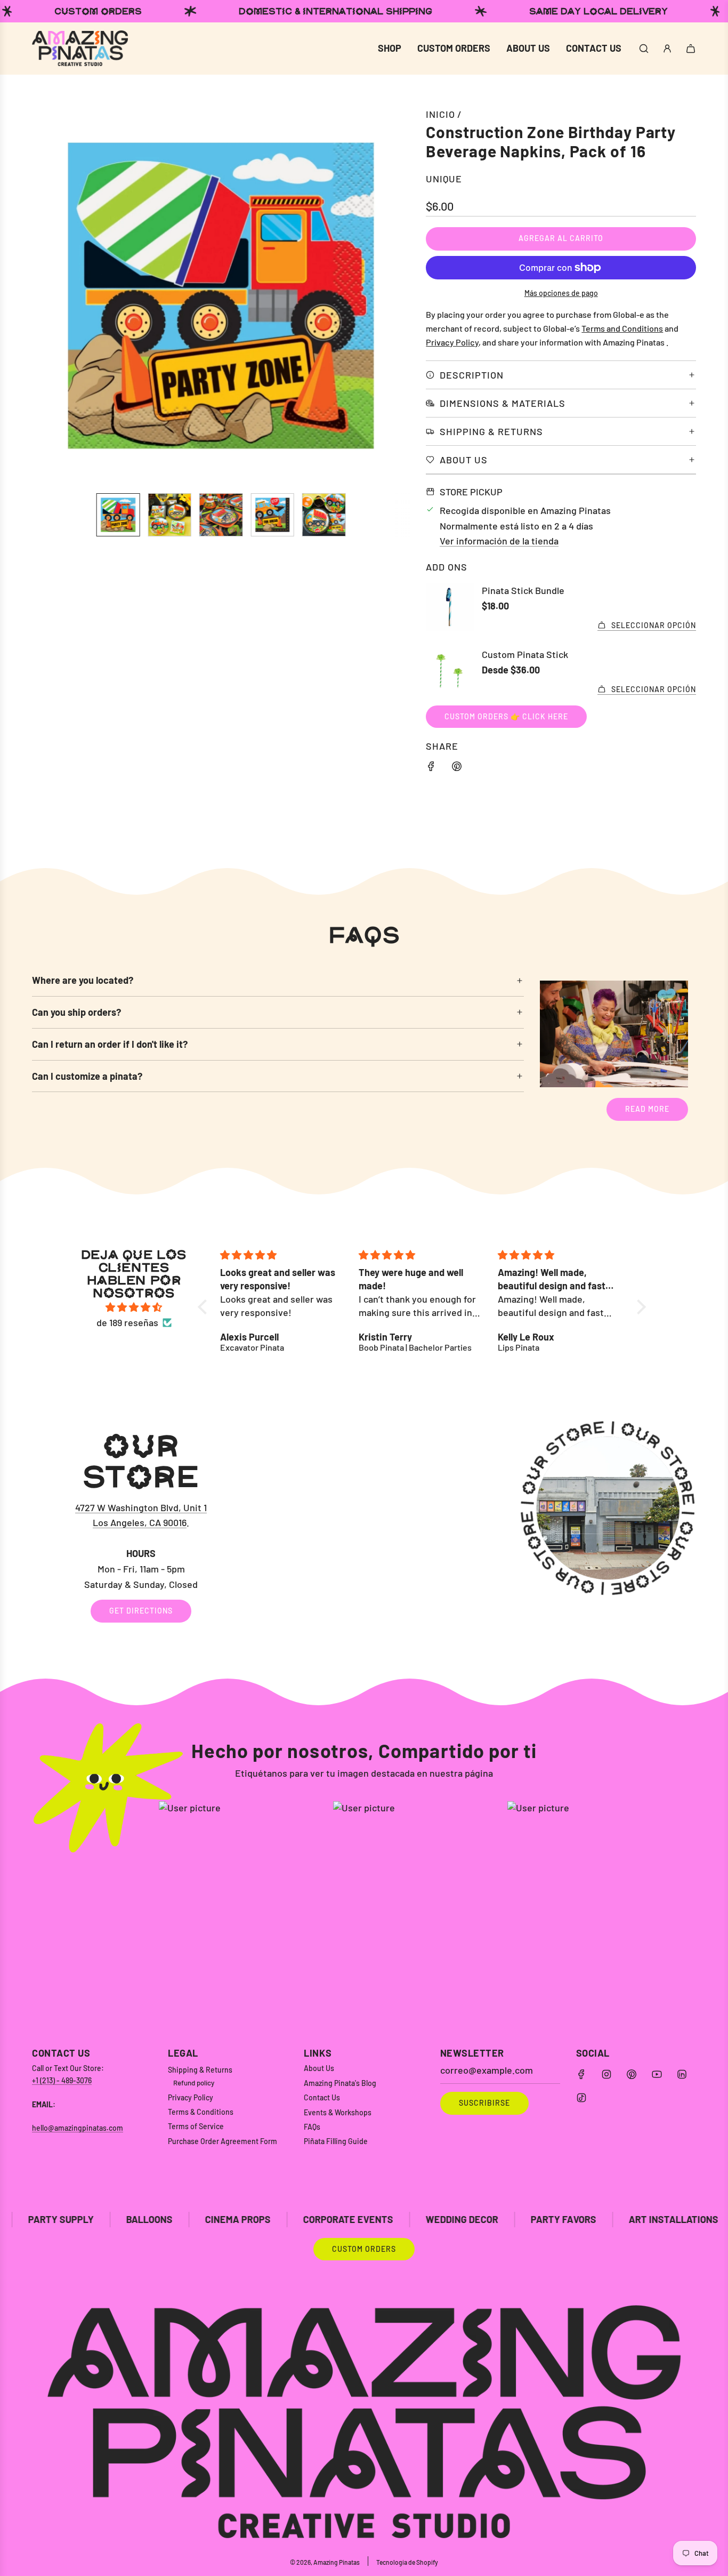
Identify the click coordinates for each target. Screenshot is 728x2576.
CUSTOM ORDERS (364, 2249)
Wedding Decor (321, 2219)
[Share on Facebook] (431, 768)
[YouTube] (657, 2074)
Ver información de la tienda (499, 541)
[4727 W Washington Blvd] (364, 1527)
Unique (444, 179)
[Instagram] (606, 2074)
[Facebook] (581, 2074)
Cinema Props (97, 2219)
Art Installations (532, 2219)
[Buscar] (644, 49)
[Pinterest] (632, 2074)
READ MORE (647, 1109)
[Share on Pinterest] (457, 768)
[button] (46, 295)
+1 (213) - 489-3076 (62, 2080)
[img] (134, 1307)
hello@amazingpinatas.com (78, 2128)
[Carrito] (691, 49)
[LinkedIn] (682, 2074)
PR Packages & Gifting (663, 2219)
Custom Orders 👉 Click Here (506, 716)
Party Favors (422, 2219)
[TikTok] (581, 2098)
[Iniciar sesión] (667, 49)
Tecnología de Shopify (407, 2562)
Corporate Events (207, 2219)
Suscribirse (484, 2103)
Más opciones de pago (561, 293)
